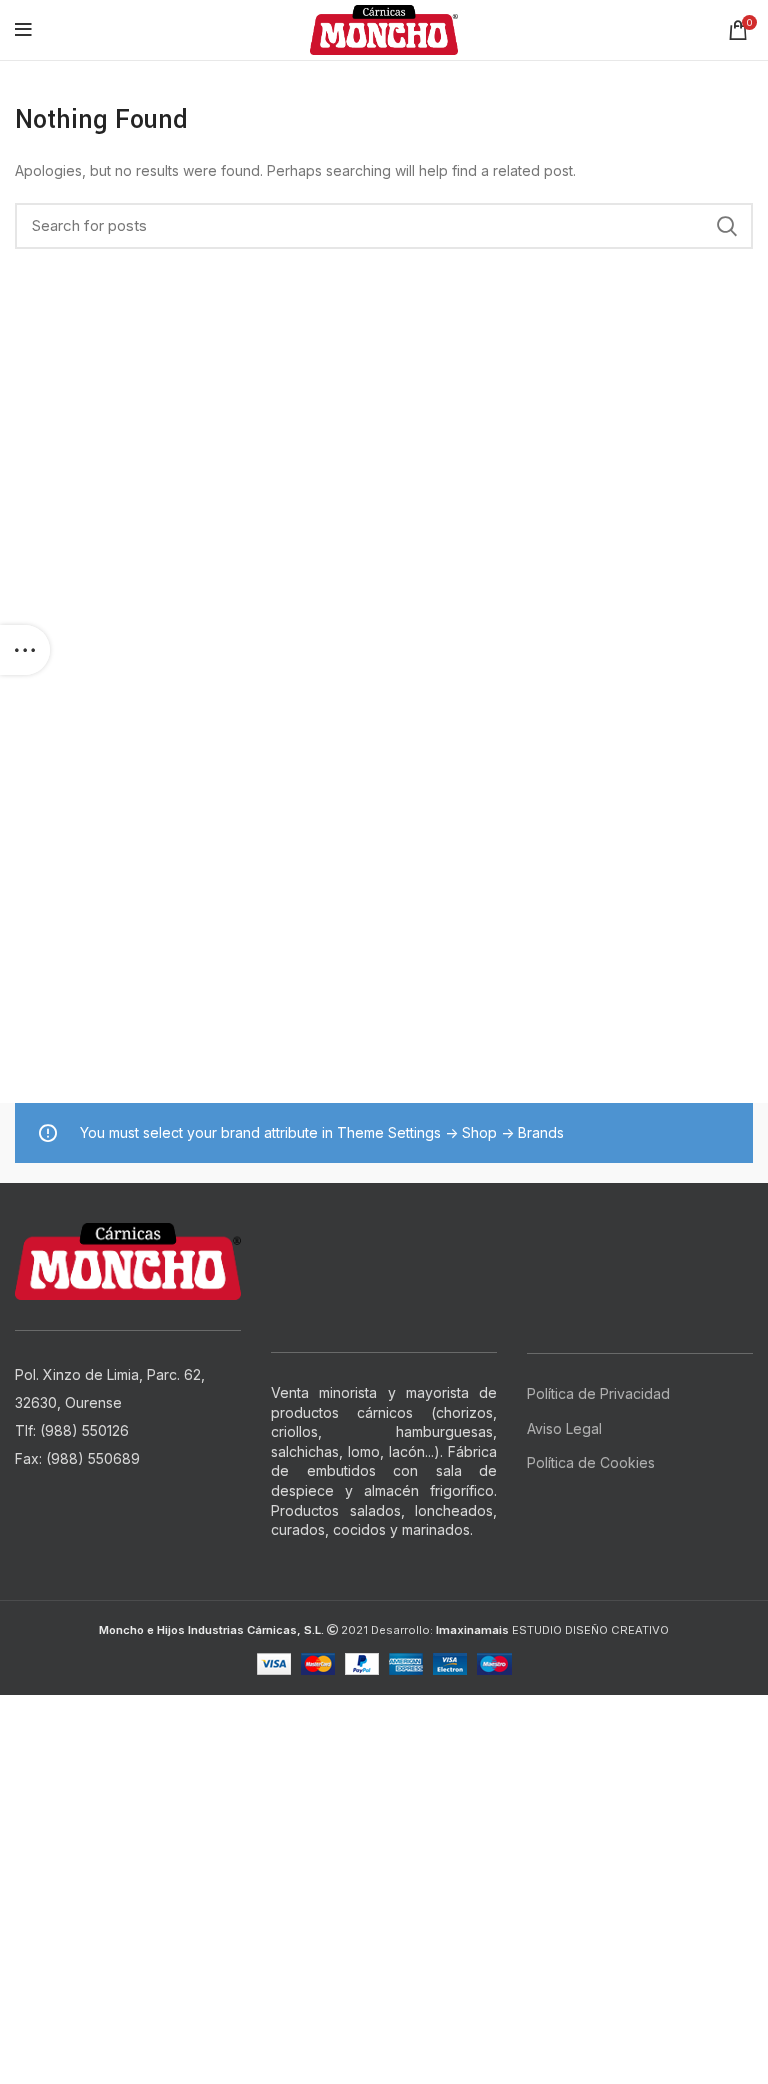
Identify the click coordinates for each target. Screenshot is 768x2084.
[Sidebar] (25, 650)
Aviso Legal (564, 1428)
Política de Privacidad (598, 1393)
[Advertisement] (384, 1835)
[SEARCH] (726, 226)
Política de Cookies (591, 1462)
